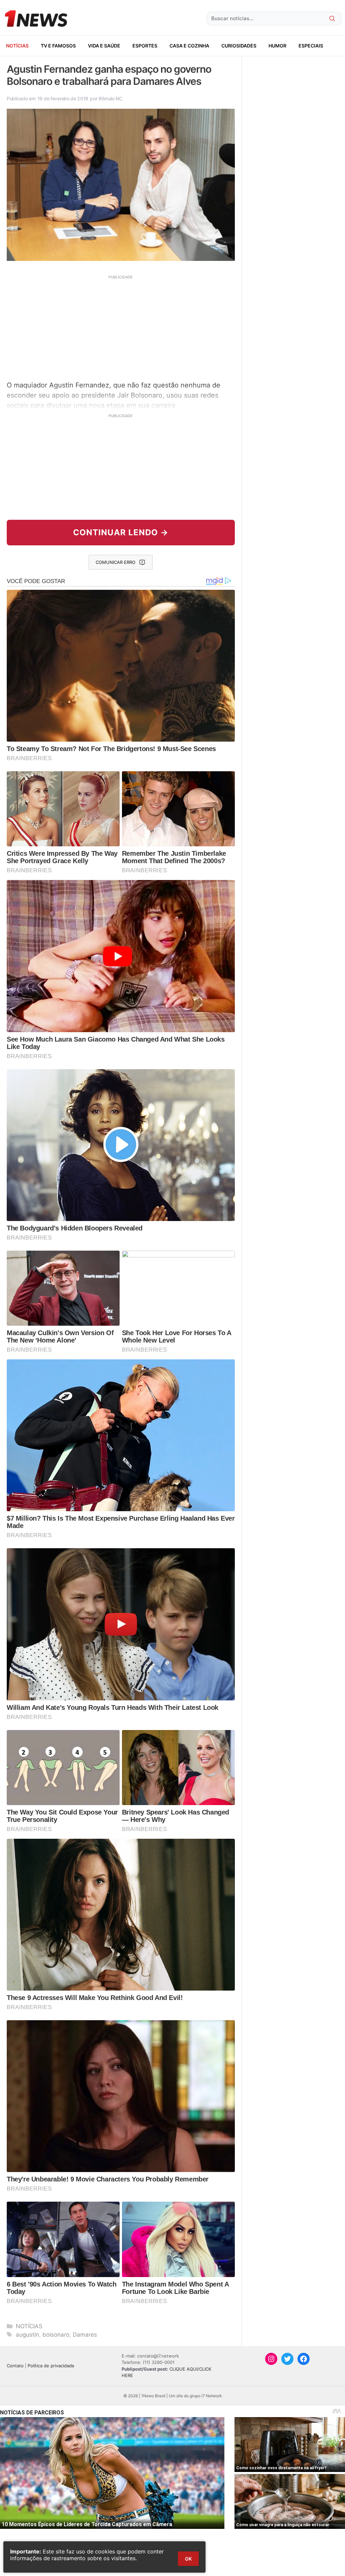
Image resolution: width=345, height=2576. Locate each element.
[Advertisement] (121, 327)
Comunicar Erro (116, 562)
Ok (188, 2559)
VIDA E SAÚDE (104, 46)
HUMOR (277, 46)
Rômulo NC (110, 98)
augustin (27, 2335)
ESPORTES (145, 46)
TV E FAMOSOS (58, 46)
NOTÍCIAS (17, 46)
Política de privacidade (51, 2366)
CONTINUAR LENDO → (121, 532)
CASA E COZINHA (189, 46)
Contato (15, 2366)
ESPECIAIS (311, 46)
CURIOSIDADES (239, 46)
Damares (85, 2335)
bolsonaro (56, 2335)
